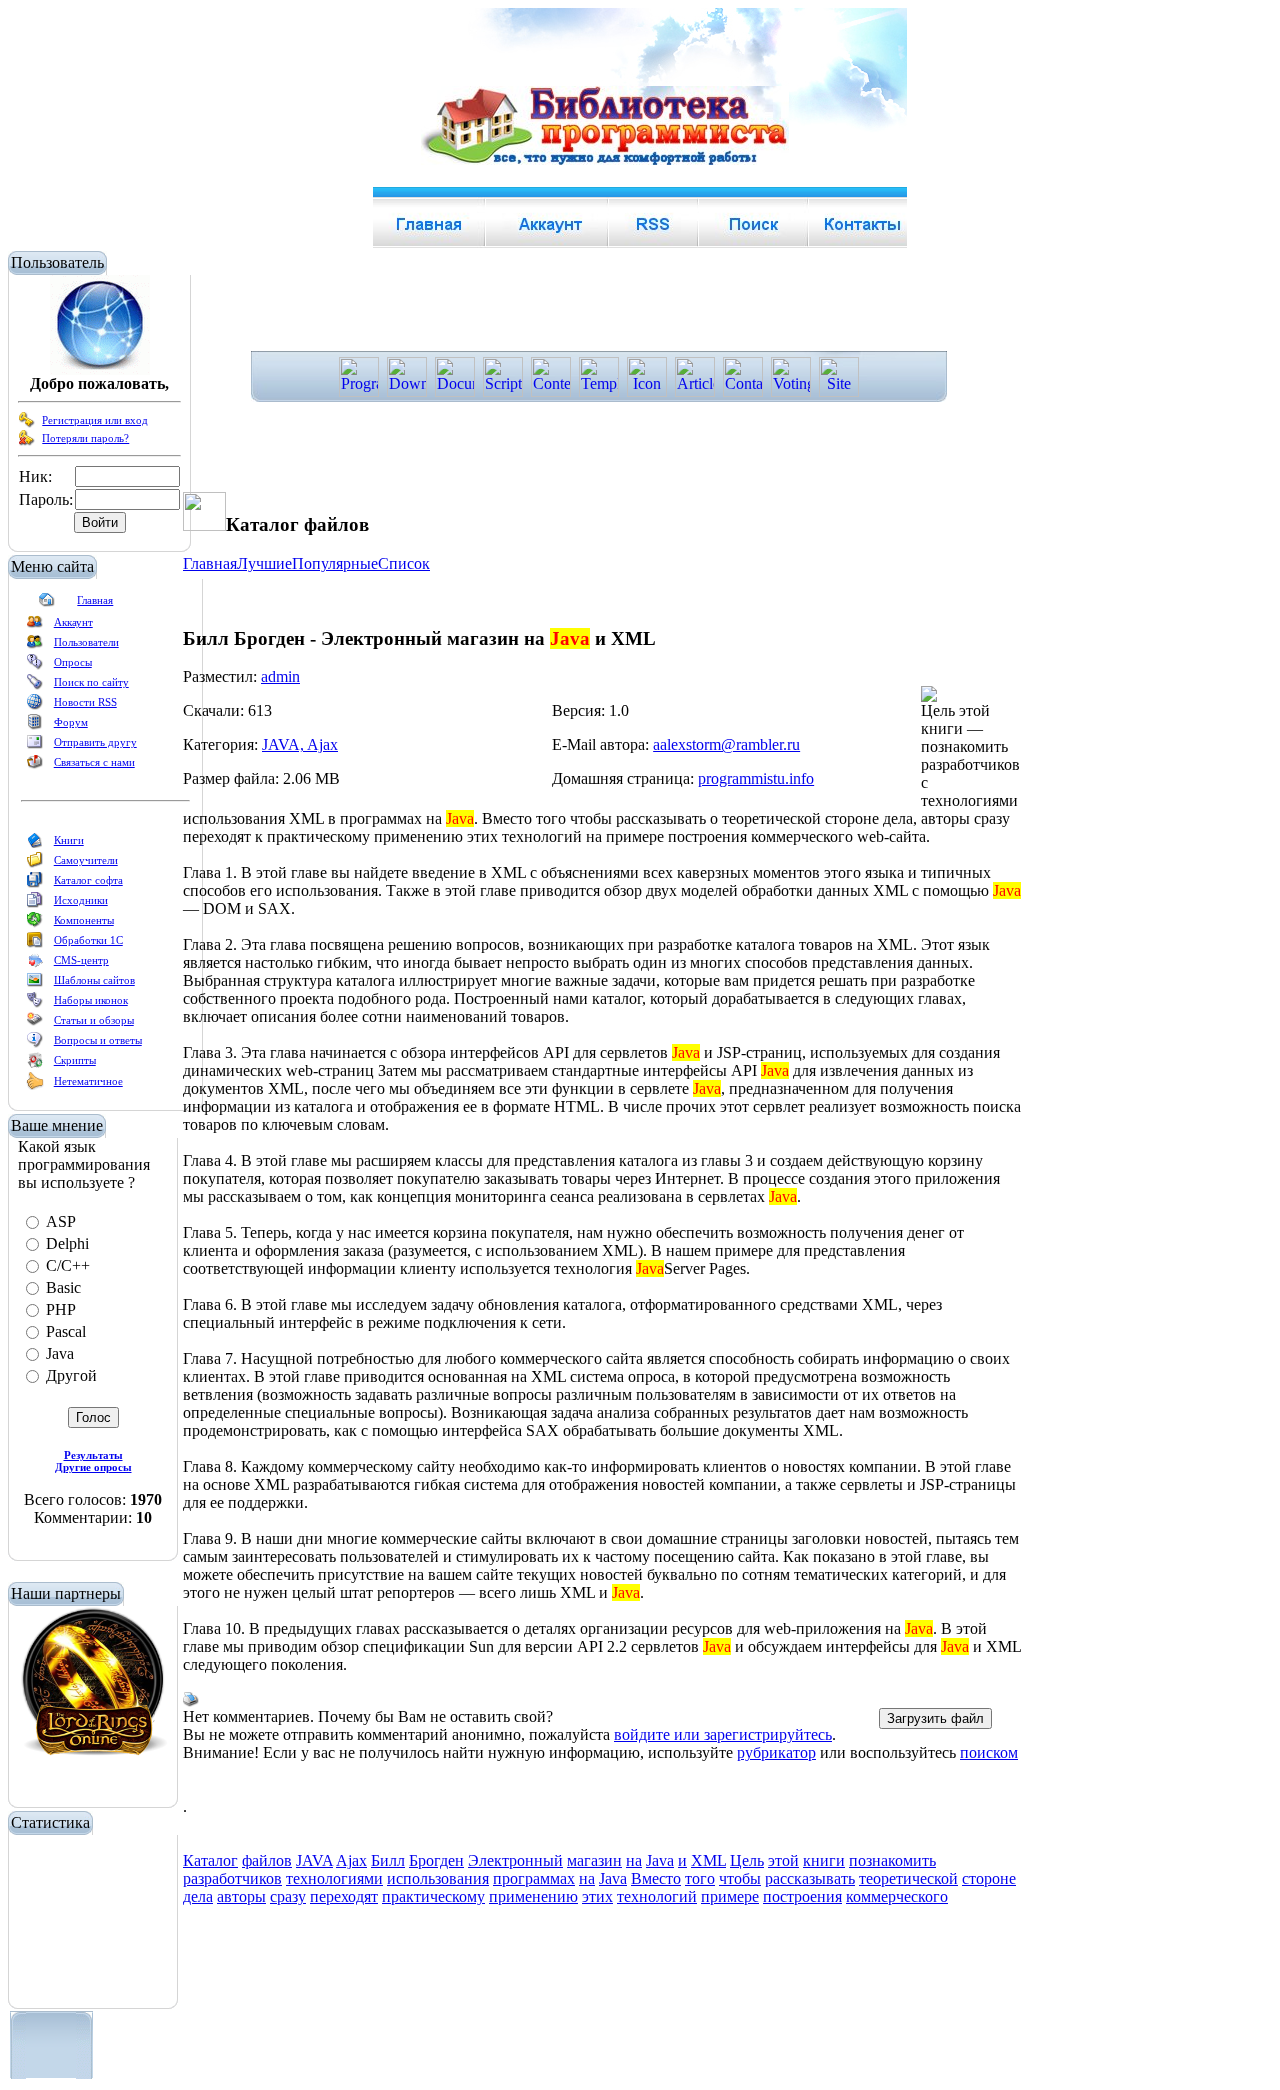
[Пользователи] (35, 646)
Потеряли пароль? (85, 438)
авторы (241, 1896)
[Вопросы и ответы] (35, 1044)
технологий (657, 1896)
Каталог (210, 1860)
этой (783, 1860)
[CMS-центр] (35, 964)
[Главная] (47, 604)
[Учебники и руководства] (35, 864)
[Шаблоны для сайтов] (35, 984)
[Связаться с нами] (35, 766)
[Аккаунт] (35, 626)
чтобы (740, 1878)
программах (534, 1878)
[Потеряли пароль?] (27, 442)
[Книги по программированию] (35, 844)
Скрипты (75, 1060)
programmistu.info (756, 778)
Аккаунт (73, 622)
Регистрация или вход (95, 420)
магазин (594, 1860)
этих (597, 1896)
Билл (388, 1860)
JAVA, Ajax (300, 744)
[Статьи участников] (35, 1086)
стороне (989, 1878)
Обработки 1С (88, 940)
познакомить (892, 1860)
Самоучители (86, 860)
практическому (433, 1896)
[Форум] (35, 726)
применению (533, 1896)
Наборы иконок (91, 1000)
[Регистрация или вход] (27, 424)
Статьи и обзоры (94, 1020)
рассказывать (810, 1878)
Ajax (351, 1860)
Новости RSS (85, 702)
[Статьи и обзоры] (35, 1024)
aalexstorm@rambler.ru (726, 744)
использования (438, 1878)
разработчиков (232, 1878)
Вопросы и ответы (98, 1040)
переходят (344, 1896)
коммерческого (897, 1896)
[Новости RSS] (35, 706)
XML (708, 1860)
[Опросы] (35, 666)
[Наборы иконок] (35, 1004)
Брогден (436, 1860)
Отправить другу (95, 742)
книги (824, 1860)
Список (404, 563)
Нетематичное (88, 1081)
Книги (69, 840)
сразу (288, 1896)
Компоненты (84, 920)
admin (280, 676)
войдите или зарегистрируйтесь (723, 1734)
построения (802, 1896)
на (634, 1860)
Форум (71, 722)
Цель (747, 1860)
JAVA (314, 1860)
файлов (267, 1860)
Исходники (81, 900)
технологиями (334, 1878)
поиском (989, 1752)
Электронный (515, 1860)
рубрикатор (776, 1752)
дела (198, 1896)
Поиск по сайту (91, 682)
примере (730, 1896)
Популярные (335, 563)
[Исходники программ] (35, 904)
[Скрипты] (35, 1064)
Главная (95, 600)
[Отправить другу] (35, 746)
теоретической (908, 1878)
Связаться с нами (94, 762)
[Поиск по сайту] (35, 686)
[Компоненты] (35, 924)
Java (660, 1860)
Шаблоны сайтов (94, 980)
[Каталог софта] (35, 884)
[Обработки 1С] (35, 944)
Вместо (656, 1878)
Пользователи (86, 642)
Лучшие (264, 563)
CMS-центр (81, 960)
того (700, 1878)
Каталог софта (88, 880)
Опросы (73, 662)
